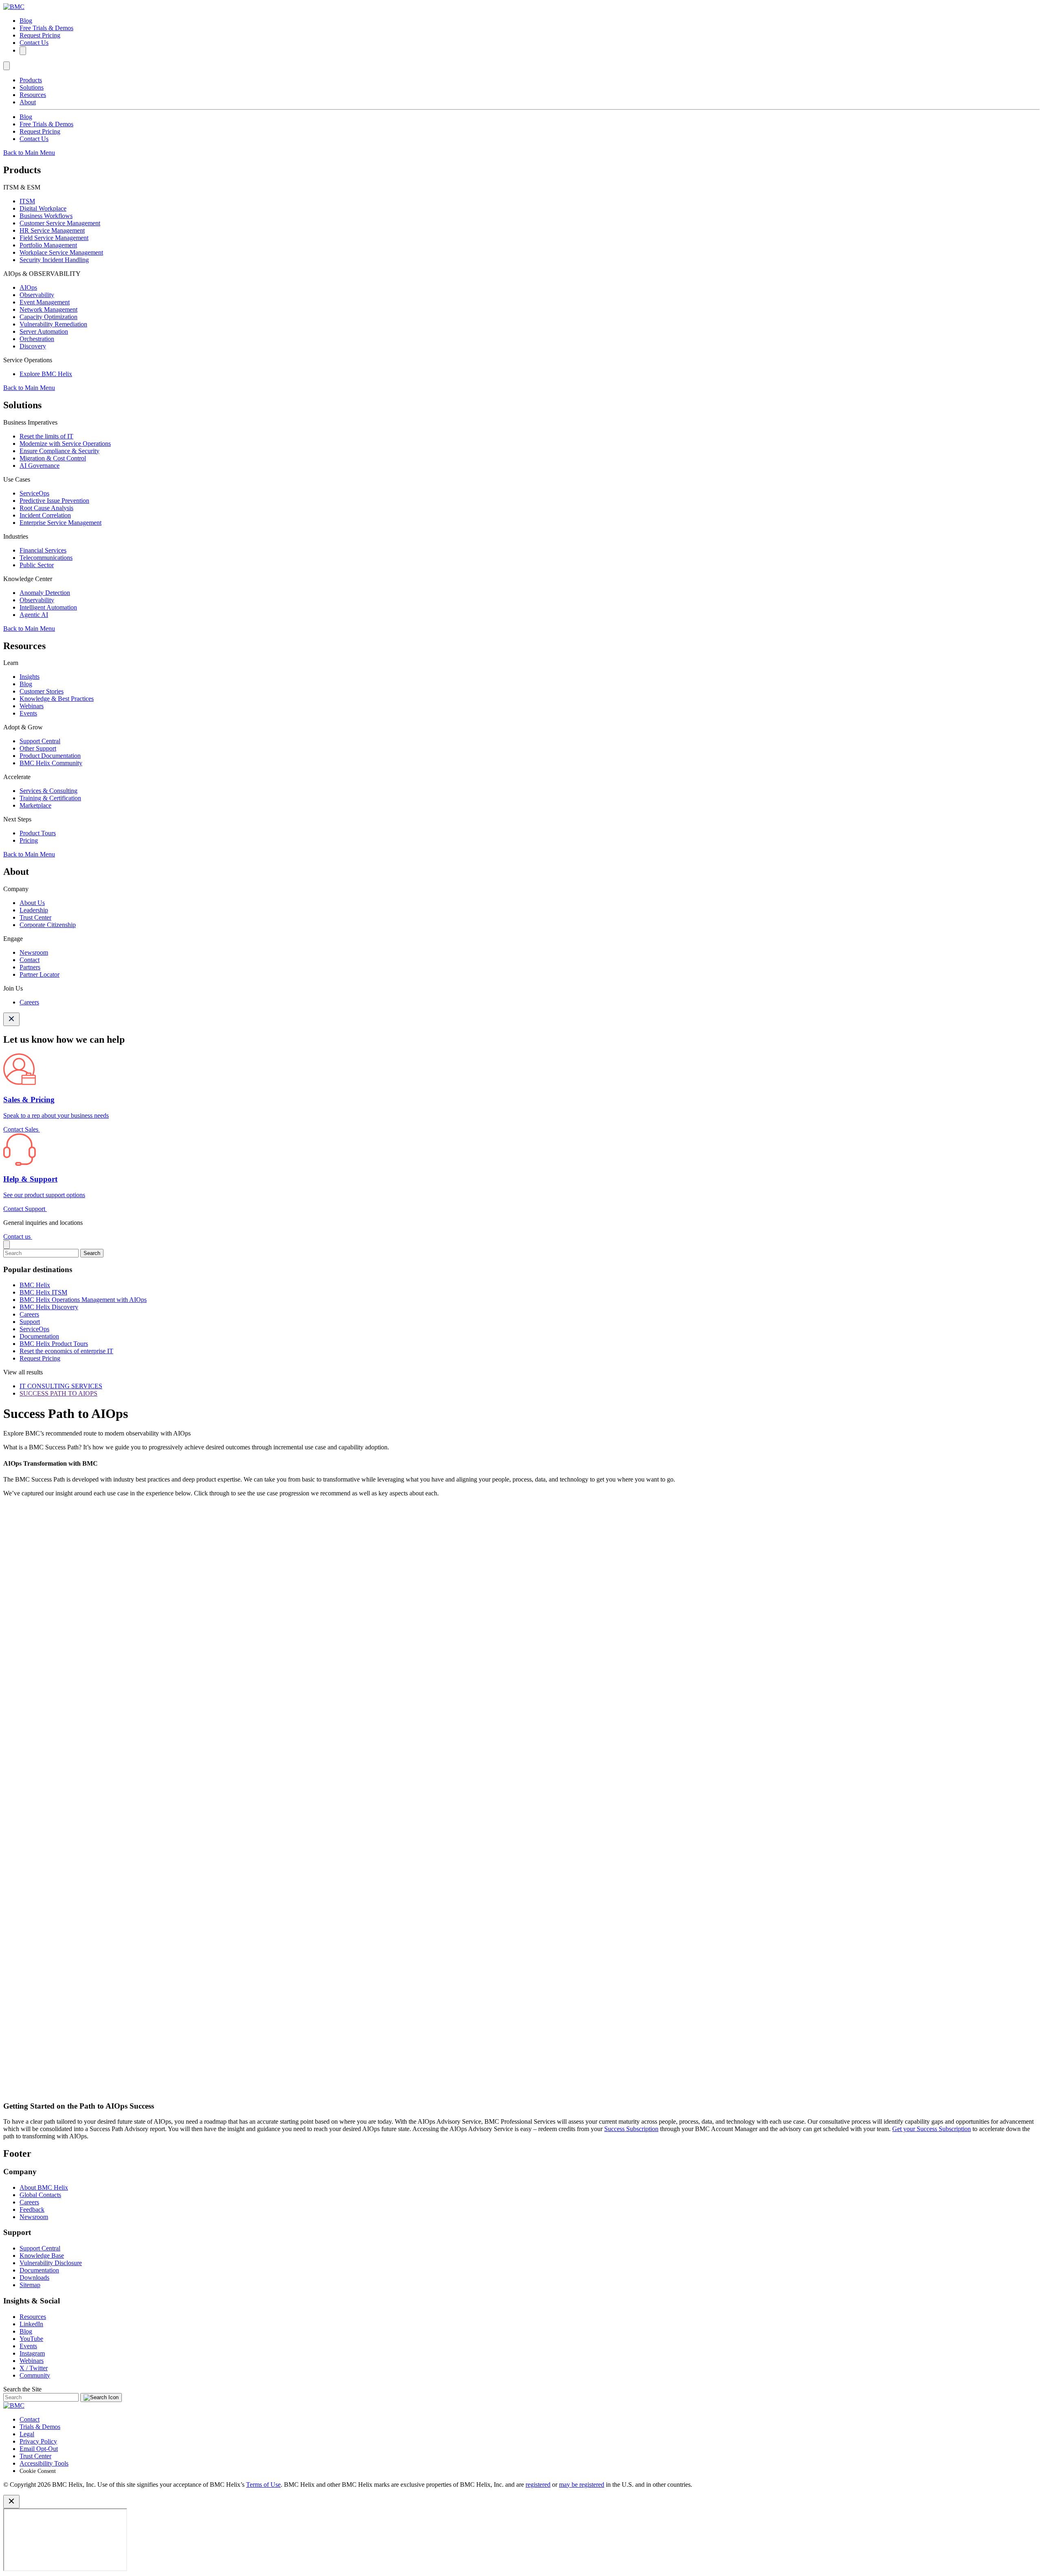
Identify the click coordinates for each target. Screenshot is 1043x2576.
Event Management (45, 302)
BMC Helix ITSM (43, 1292)
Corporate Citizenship (48, 925)
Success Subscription (631, 2129)
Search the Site (22, 2389)
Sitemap (30, 2285)
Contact (30, 960)
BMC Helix (35, 1285)
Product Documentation (50, 756)
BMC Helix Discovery (49, 1307)
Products (31, 80)
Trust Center (35, 917)
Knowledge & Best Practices (57, 699)
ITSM (27, 201)
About (28, 102)
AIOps (28, 287)
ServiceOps (34, 493)
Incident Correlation (45, 515)
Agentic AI (34, 615)
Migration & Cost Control (53, 458)
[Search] (23, 51)
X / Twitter (34, 2368)
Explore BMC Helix (46, 374)
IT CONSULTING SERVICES (61, 1386)
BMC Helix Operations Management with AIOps (83, 1300)
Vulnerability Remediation (53, 324)
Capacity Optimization (48, 317)
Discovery (33, 346)
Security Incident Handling (54, 260)
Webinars (32, 706)
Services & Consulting (48, 791)
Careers (29, 1002)
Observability (37, 295)
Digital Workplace (43, 208)
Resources (33, 95)
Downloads (34, 2278)
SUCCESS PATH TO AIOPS (58, 1393)
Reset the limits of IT (46, 436)
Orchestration (37, 339)
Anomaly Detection (45, 593)
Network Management (48, 309)
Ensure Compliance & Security (59, 451)
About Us (32, 903)
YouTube (31, 2339)
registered (538, 2485)
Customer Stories (42, 691)
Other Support (38, 748)
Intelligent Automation (48, 607)
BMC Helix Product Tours (54, 1344)
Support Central (40, 741)
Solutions (32, 87)
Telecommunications (46, 558)
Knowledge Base (42, 2256)
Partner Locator (40, 974)
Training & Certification (50, 798)
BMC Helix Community (51, 763)
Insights (30, 677)
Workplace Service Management (61, 252)
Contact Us (34, 43)
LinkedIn (31, 2324)
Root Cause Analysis (46, 508)
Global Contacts (40, 2195)
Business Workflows (46, 216)
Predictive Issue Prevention (54, 501)
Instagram (32, 2353)
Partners (30, 967)
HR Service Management (52, 230)
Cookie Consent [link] (38, 2471)
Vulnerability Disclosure (51, 2263)
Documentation (39, 1336)
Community (35, 2375)
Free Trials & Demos (46, 28)
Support (30, 1322)
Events (28, 713)
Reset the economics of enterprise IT (66, 1351)
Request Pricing (40, 35)
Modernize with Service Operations (65, 444)
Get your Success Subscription (932, 2129)
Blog (26, 21)
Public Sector (37, 565)
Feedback (32, 2209)
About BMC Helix (44, 2187)
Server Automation (44, 331)
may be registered (582, 2485)
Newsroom (34, 952)
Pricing (29, 840)
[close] (7, 1245)
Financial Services (43, 550)
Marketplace (35, 805)
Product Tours (38, 833)
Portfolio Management (48, 245)
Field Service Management (54, 238)
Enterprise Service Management (61, 523)
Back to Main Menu (29, 153)
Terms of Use (263, 2485)
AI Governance (40, 466)
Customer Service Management (60, 223)
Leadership (34, 910)
